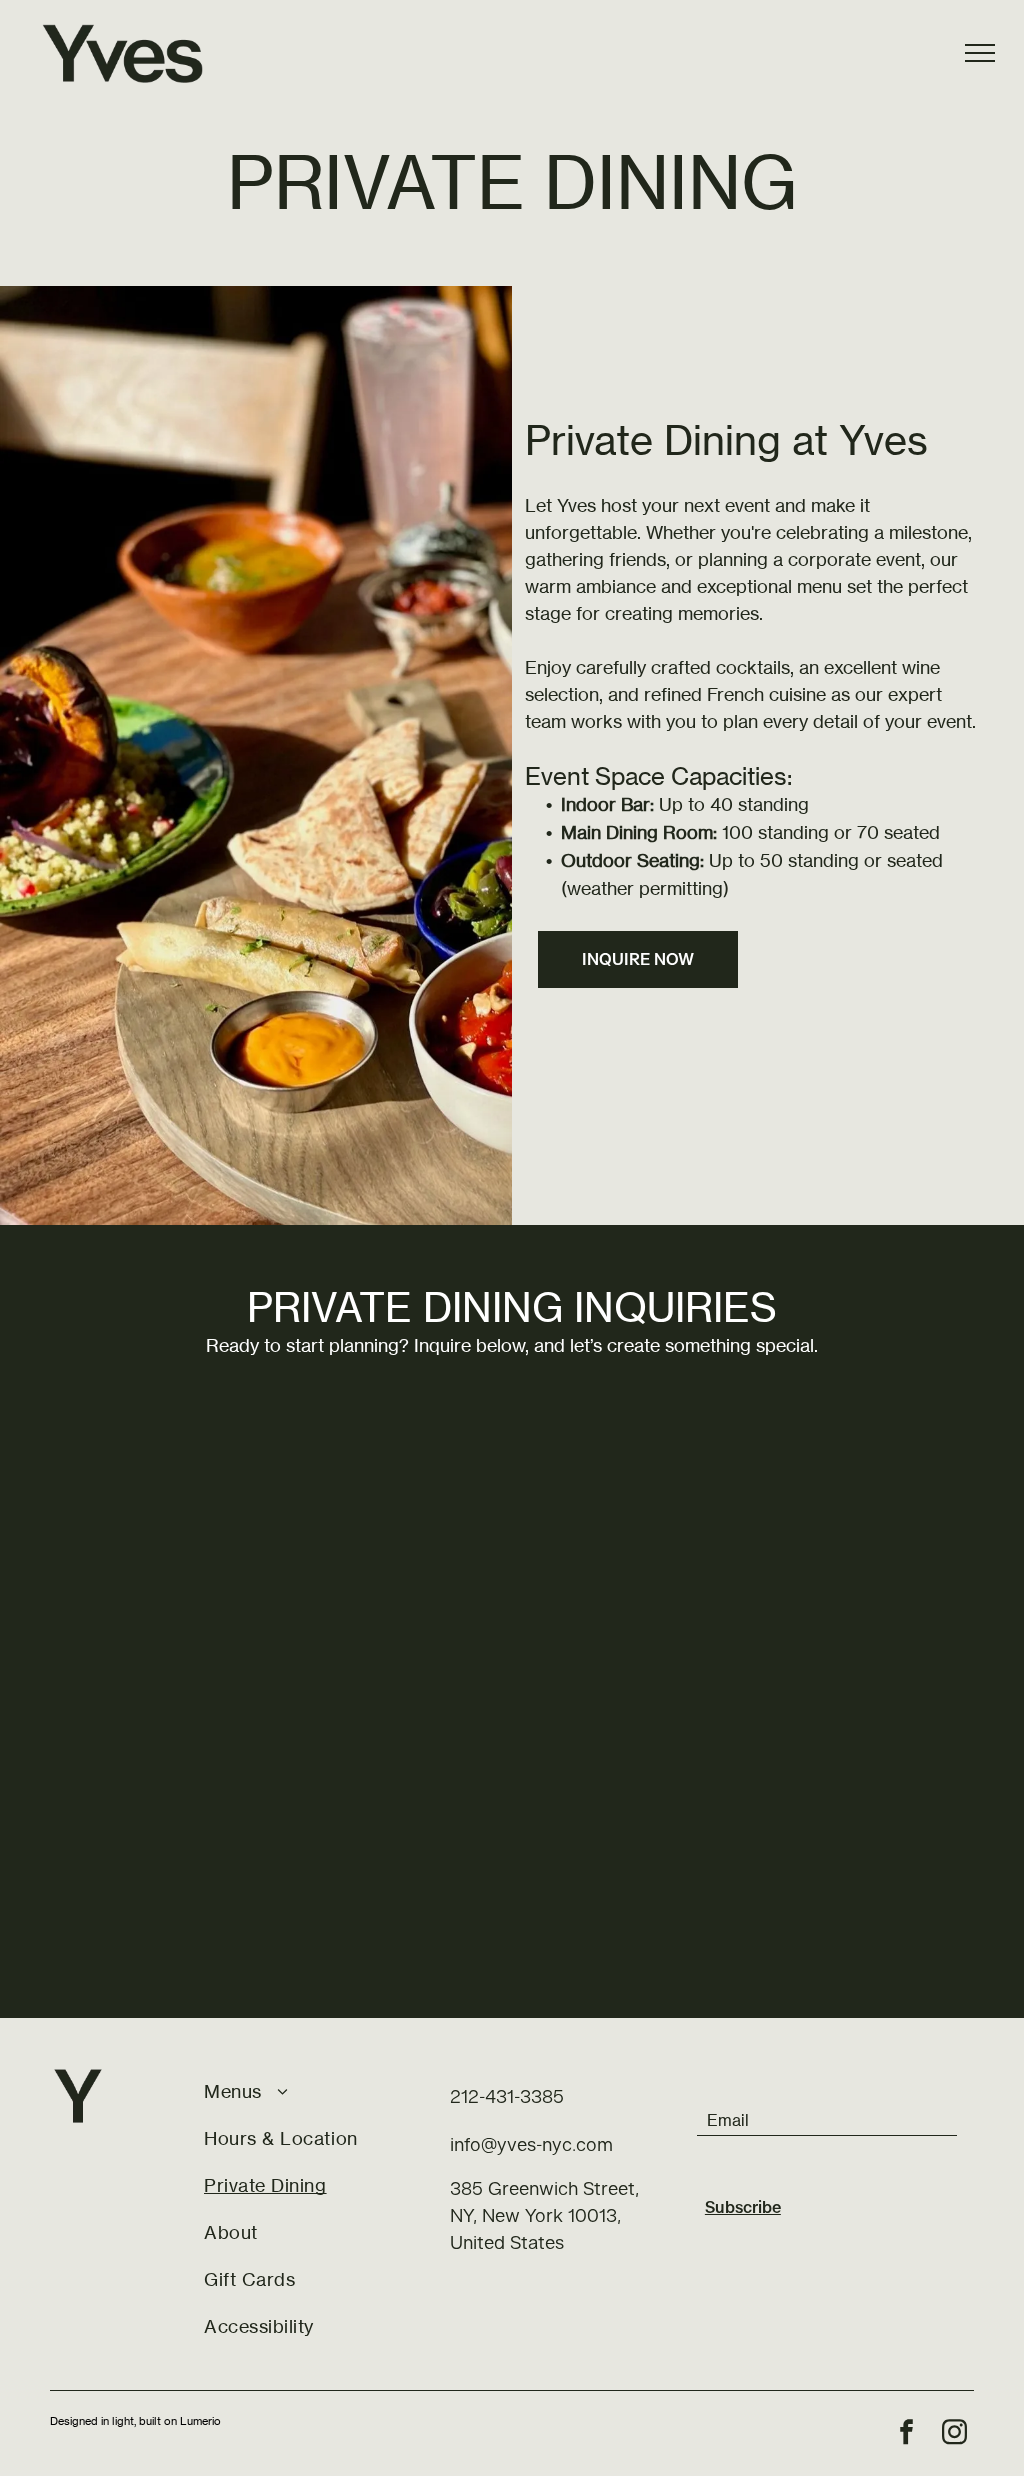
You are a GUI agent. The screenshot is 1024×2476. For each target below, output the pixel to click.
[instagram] (955, 2434)
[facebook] (907, 2434)
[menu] (980, 53)
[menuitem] (313, 2091)
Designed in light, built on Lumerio (135, 2421)
